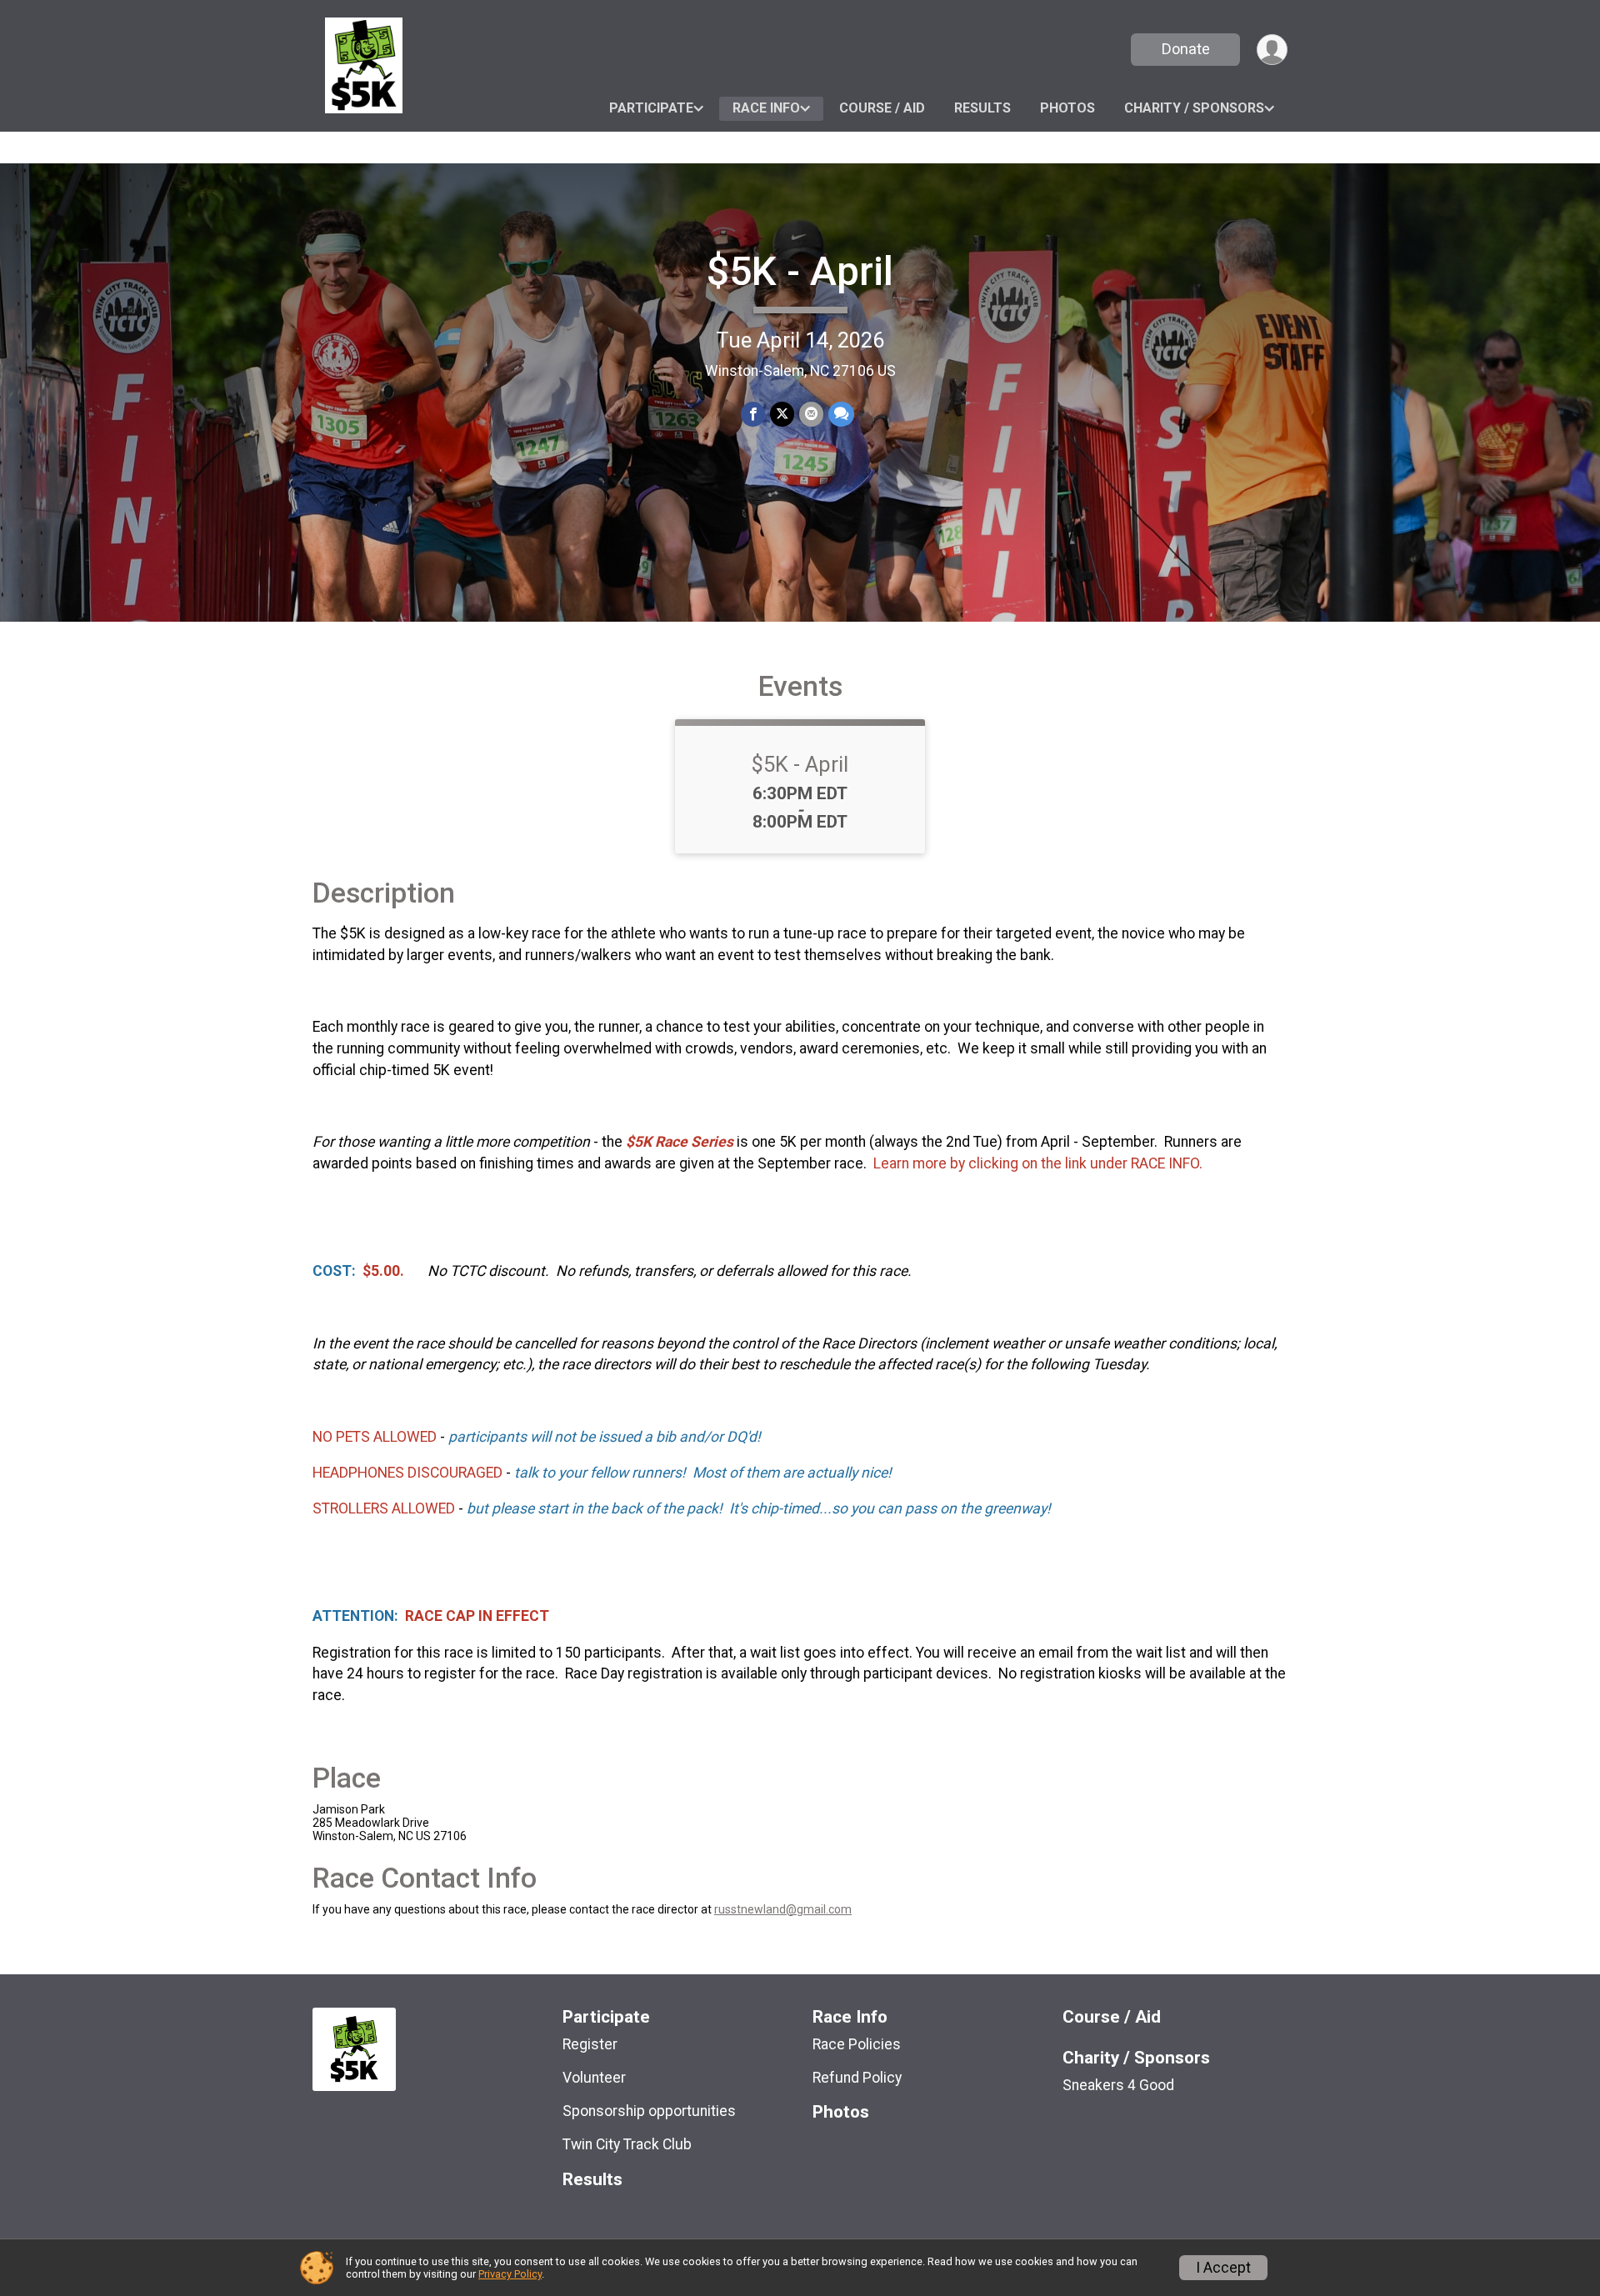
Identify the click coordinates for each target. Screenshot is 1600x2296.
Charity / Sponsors (1194, 108)
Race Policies (857, 2044)
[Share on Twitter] (782, 414)
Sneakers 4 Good (1118, 2085)
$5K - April (800, 271)
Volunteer (594, 2078)
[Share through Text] (841, 414)
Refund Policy (857, 2078)
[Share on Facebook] (753, 414)
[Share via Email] (811, 414)
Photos (1067, 108)
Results (982, 108)
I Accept (1223, 2268)
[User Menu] (1272, 50)
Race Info (766, 108)
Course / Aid (882, 108)
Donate (1186, 49)
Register (590, 2044)
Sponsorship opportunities (649, 2111)
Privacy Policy (510, 2274)
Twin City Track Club (627, 2144)
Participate (651, 108)
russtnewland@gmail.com (783, 1909)
